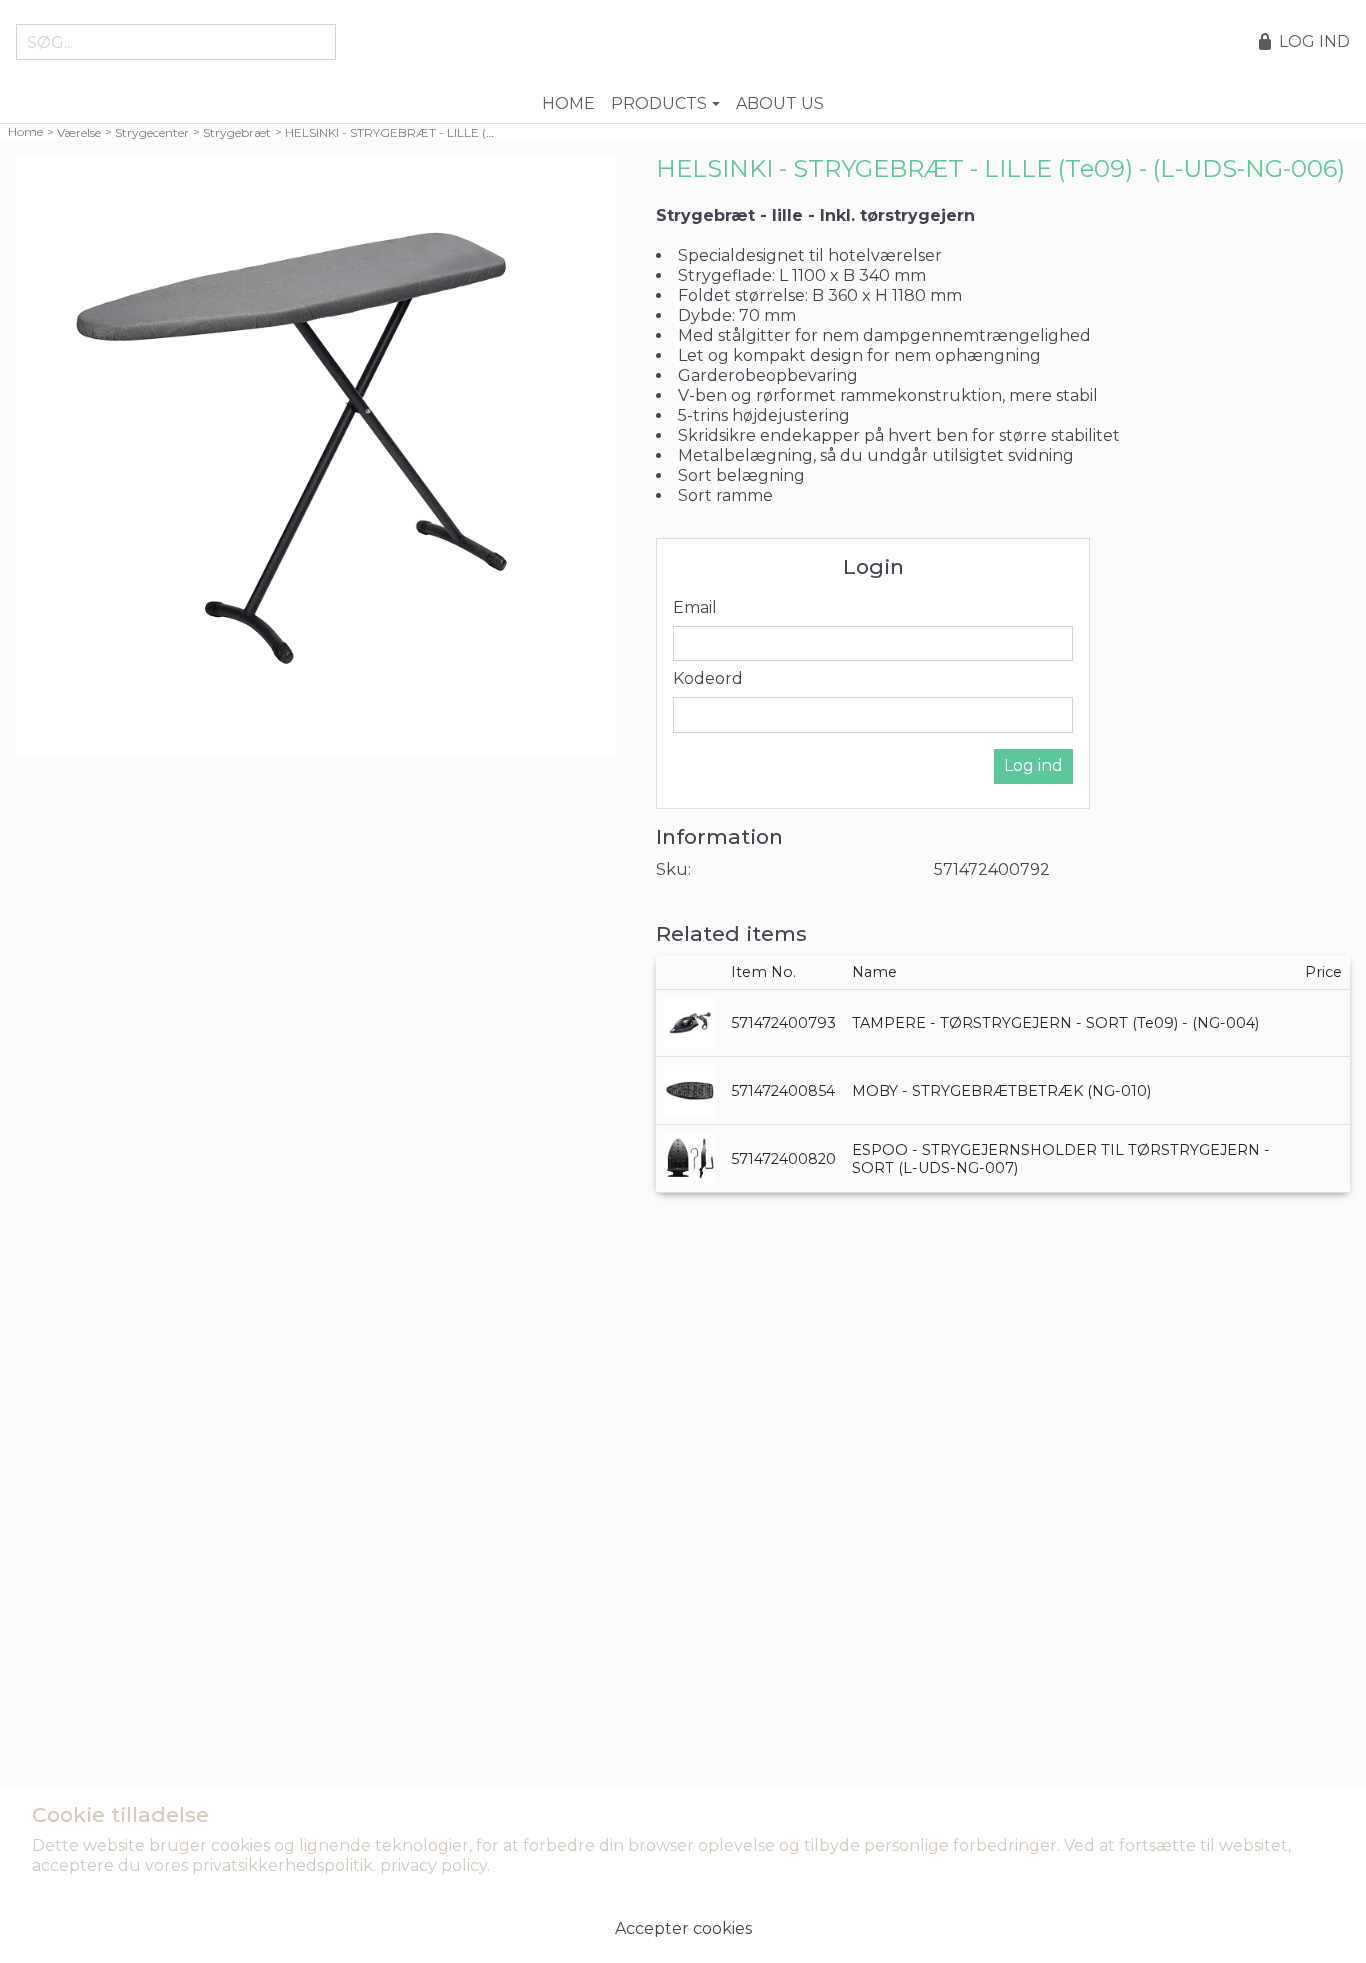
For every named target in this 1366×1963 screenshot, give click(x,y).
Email (695, 607)
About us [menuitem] (780, 103)
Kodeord (708, 678)
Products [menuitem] (659, 103)
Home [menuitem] (568, 103)
